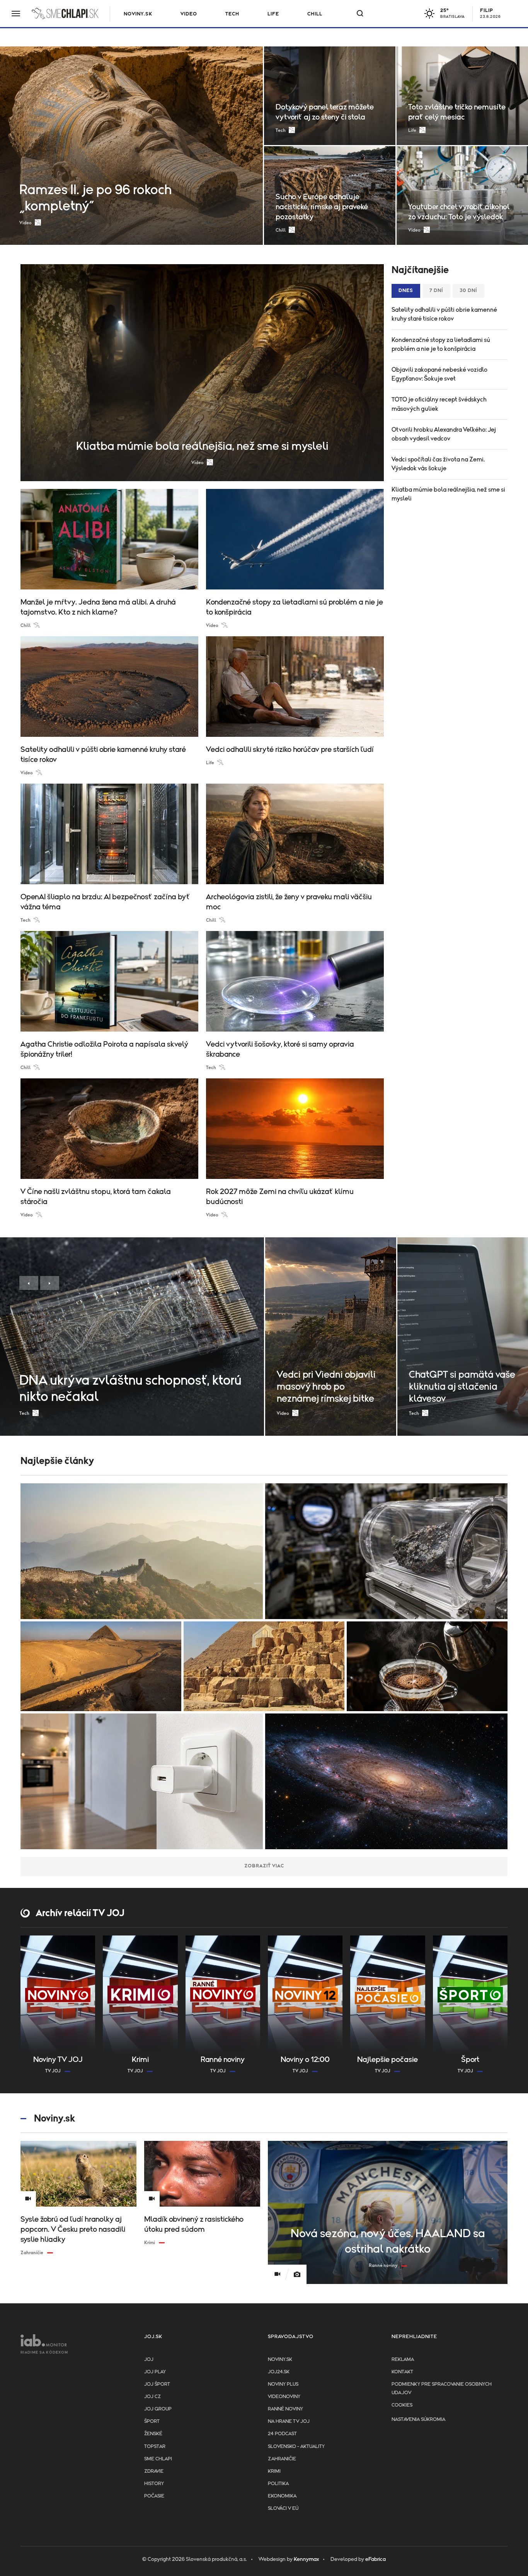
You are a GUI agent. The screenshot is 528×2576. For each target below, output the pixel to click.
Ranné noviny (285, 2409)
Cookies (402, 2405)
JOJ (149, 2360)
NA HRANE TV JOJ (289, 2421)
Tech (232, 14)
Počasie (154, 2496)
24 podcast (282, 2434)
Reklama (403, 2360)
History (154, 2484)
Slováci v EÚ (283, 2509)
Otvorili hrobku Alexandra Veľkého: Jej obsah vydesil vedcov (444, 434)
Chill (315, 14)
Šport (152, 2421)
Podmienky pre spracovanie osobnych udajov (442, 2389)
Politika (278, 2484)
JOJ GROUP (158, 2409)
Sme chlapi (158, 2459)
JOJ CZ (152, 2397)
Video (189, 14)
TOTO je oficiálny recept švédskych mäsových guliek (439, 404)
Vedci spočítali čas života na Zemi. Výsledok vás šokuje (438, 464)
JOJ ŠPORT (157, 2384)
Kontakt (402, 2372)
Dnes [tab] (406, 291)
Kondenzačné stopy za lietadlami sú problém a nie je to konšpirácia (441, 344)
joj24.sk (279, 2372)
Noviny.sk (280, 2360)
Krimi (274, 2471)
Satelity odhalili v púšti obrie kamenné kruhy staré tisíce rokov (444, 314)
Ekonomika (282, 2496)
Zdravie (154, 2471)
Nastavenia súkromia (418, 2420)
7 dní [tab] (436, 291)
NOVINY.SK (138, 14)
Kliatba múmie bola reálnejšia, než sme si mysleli (448, 494)
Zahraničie (282, 2459)
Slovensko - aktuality (296, 2447)
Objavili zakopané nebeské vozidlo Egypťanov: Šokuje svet (439, 374)
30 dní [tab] (468, 291)
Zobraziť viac (264, 1866)
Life (273, 14)
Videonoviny (284, 2397)
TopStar (155, 2447)
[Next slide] (50, 1283)
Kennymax (306, 2559)
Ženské (153, 2434)
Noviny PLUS (283, 2384)
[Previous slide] (29, 1283)
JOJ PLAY (155, 2372)
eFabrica (376, 2559)
